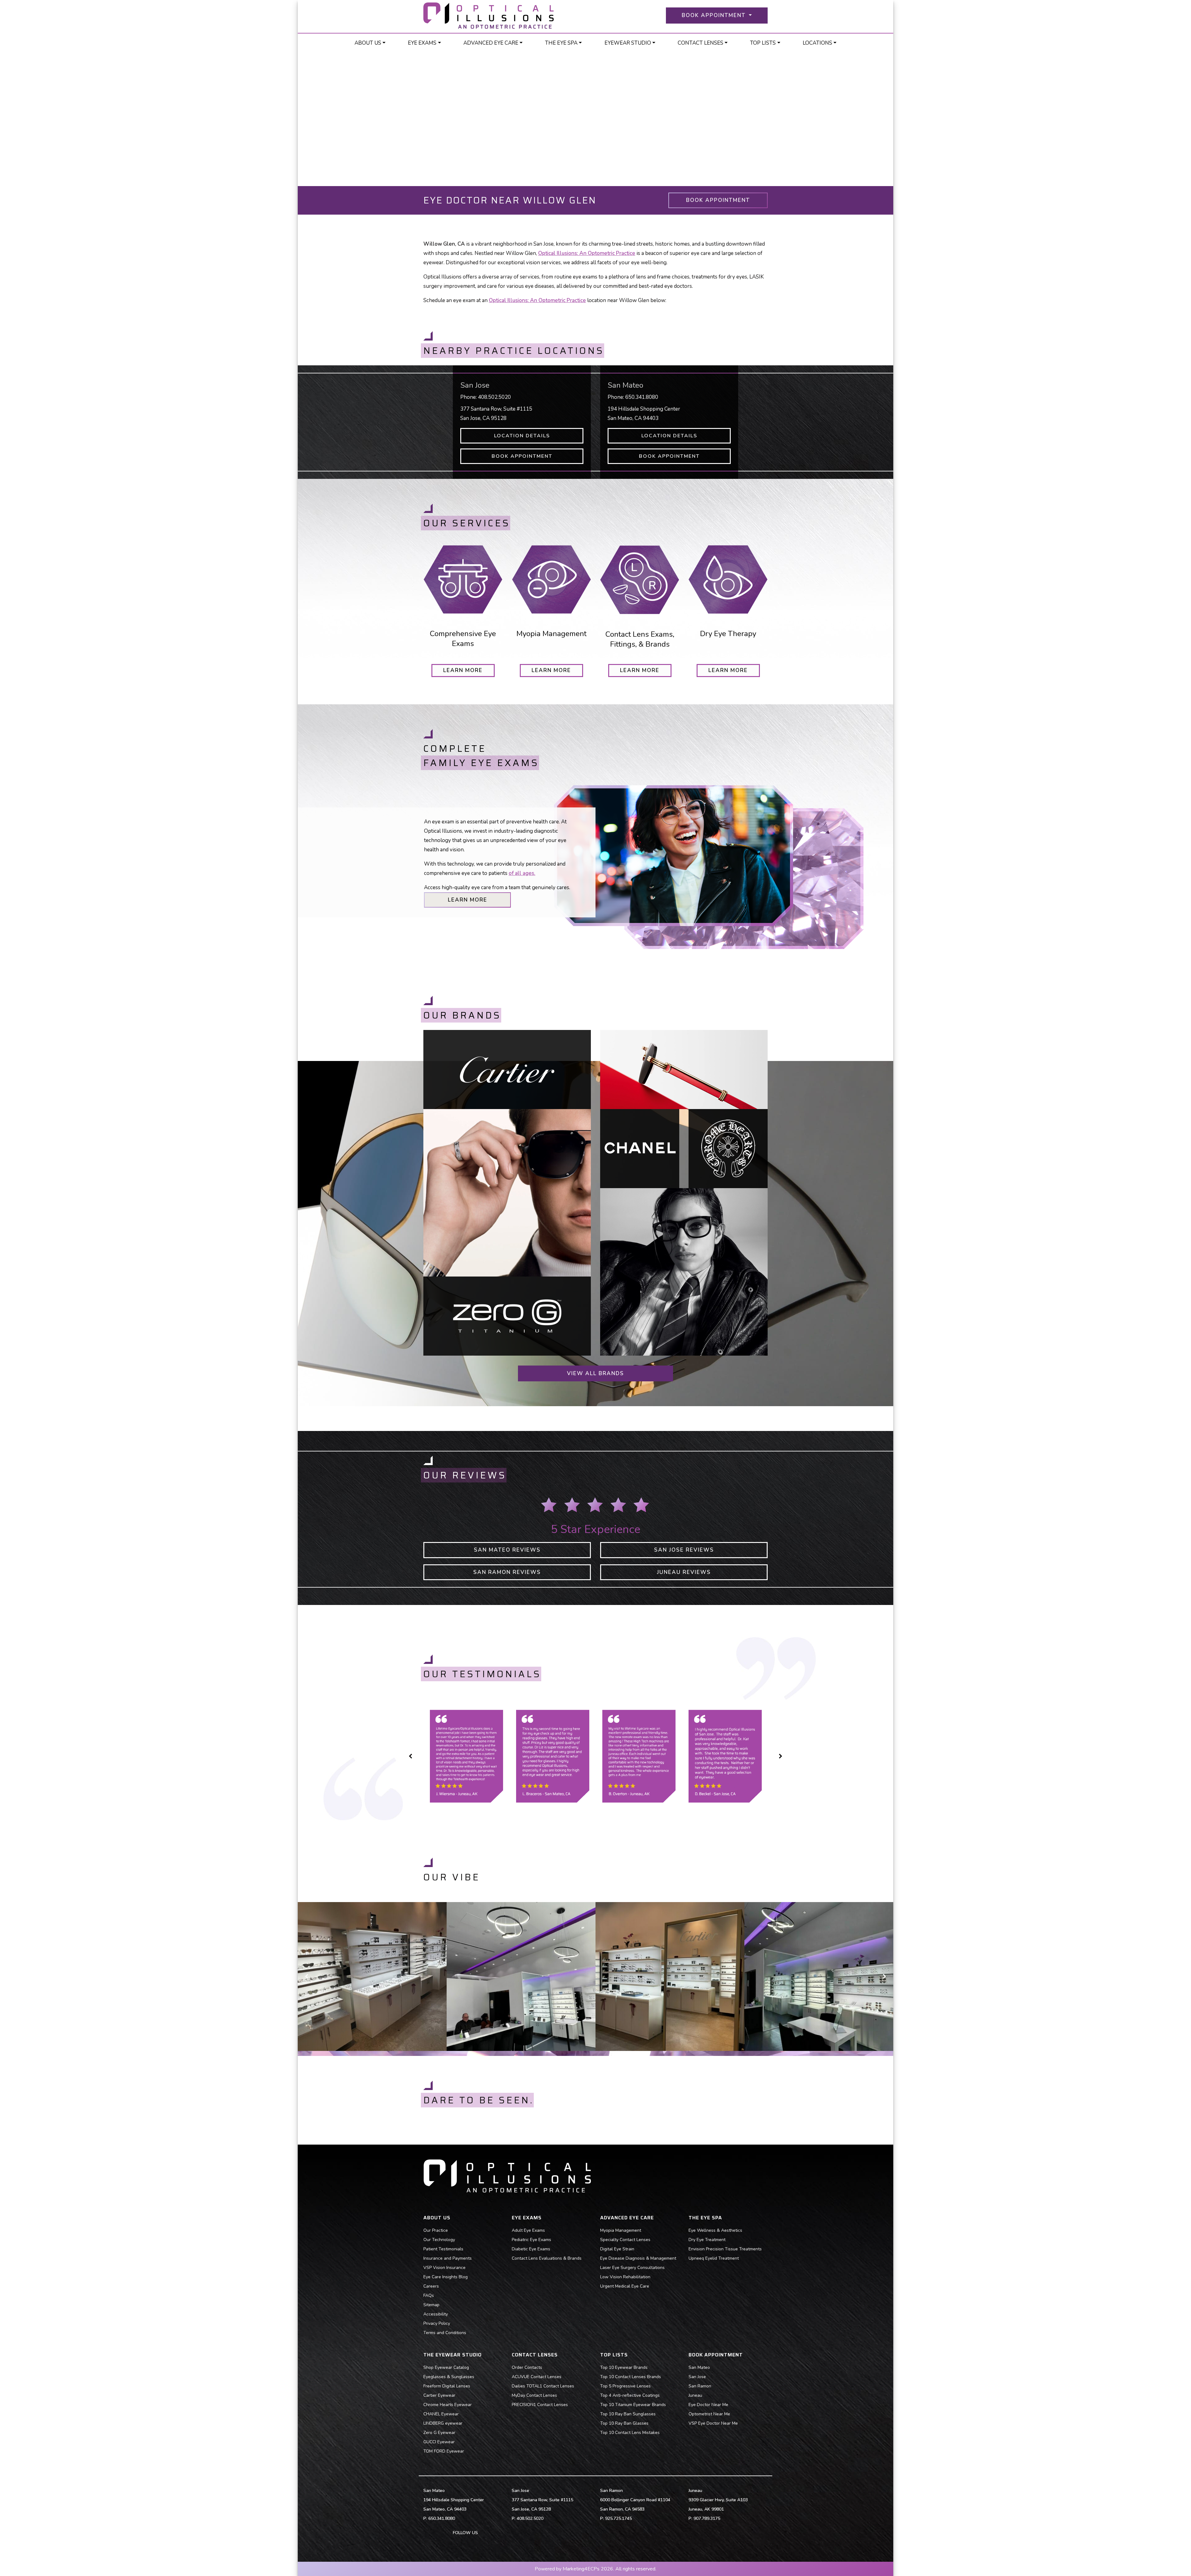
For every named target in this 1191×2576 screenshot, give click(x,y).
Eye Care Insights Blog (446, 2277)
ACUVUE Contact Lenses (537, 2377)
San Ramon (700, 2386)
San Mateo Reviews (507, 1550)
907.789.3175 (707, 2518)
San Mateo (699, 2367)
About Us (368, 43)
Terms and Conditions (445, 2333)
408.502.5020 (494, 397)
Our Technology (439, 2240)
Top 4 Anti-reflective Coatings (630, 2395)
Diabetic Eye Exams (531, 2249)
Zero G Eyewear (439, 2433)
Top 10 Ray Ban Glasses (624, 2423)
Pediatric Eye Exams (531, 2240)
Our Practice (436, 2230)
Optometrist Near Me (709, 2414)
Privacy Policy (437, 2323)
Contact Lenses (700, 43)
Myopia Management (621, 2230)
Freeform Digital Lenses (447, 2386)
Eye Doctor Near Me (708, 2405)
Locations (817, 43)
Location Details (522, 436)
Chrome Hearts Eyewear (448, 2405)
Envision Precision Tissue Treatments (725, 2249)
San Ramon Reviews (507, 1572)
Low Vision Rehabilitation (625, 2277)
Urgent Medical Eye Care (625, 2286)
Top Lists (763, 43)
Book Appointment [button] (715, 15)
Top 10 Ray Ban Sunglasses (628, 2414)
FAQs (429, 2295)
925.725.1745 (618, 2518)
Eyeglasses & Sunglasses (449, 2377)
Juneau (695, 2395)
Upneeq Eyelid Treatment (714, 2258)
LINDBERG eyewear (443, 2423)
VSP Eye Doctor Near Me (713, 2423)
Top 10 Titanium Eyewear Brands (633, 2405)
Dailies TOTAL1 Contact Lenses (543, 2386)
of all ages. (522, 873)
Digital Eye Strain (617, 2249)
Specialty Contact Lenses (625, 2240)
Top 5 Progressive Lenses (625, 2386)
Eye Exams (422, 43)
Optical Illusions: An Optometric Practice (537, 300)
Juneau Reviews (684, 1572)
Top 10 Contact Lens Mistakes (630, 2433)
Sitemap (431, 2305)
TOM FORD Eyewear (444, 2451)
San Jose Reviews (684, 1550)
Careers (431, 2286)
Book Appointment (718, 200)
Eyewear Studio (628, 43)
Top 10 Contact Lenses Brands (631, 2377)
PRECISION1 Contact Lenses (540, 2405)
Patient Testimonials (443, 2249)
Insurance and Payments (448, 2258)
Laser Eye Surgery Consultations (632, 2268)
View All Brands (595, 1373)
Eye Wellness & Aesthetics (715, 2230)
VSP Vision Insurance (444, 2268)
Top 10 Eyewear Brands (624, 2367)
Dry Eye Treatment (707, 2240)
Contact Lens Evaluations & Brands (547, 2258)
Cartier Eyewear (439, 2395)
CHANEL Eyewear (441, 2414)
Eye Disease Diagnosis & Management (638, 2258)
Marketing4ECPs (581, 2569)
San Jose (697, 2377)
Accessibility (436, 2314)
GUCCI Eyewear (439, 2442)
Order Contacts (527, 2367)
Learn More (468, 900)
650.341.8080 (642, 397)
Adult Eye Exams (528, 2230)
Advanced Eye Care (491, 43)
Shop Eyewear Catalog (446, 2367)
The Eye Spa (561, 43)
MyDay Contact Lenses (534, 2395)
